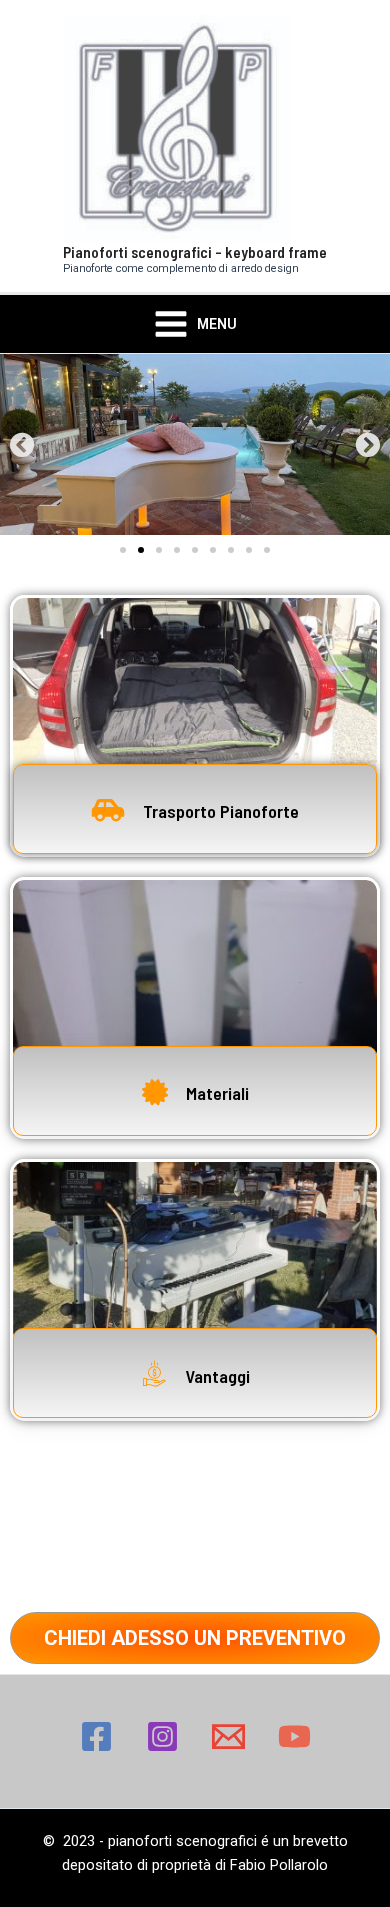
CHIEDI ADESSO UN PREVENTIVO (195, 1638)
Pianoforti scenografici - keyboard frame (195, 251)
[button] (22, 444)
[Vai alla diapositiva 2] (141, 550)
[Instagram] (162, 1736)
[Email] (228, 1736)
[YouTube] (294, 1736)
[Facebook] (96, 1736)
